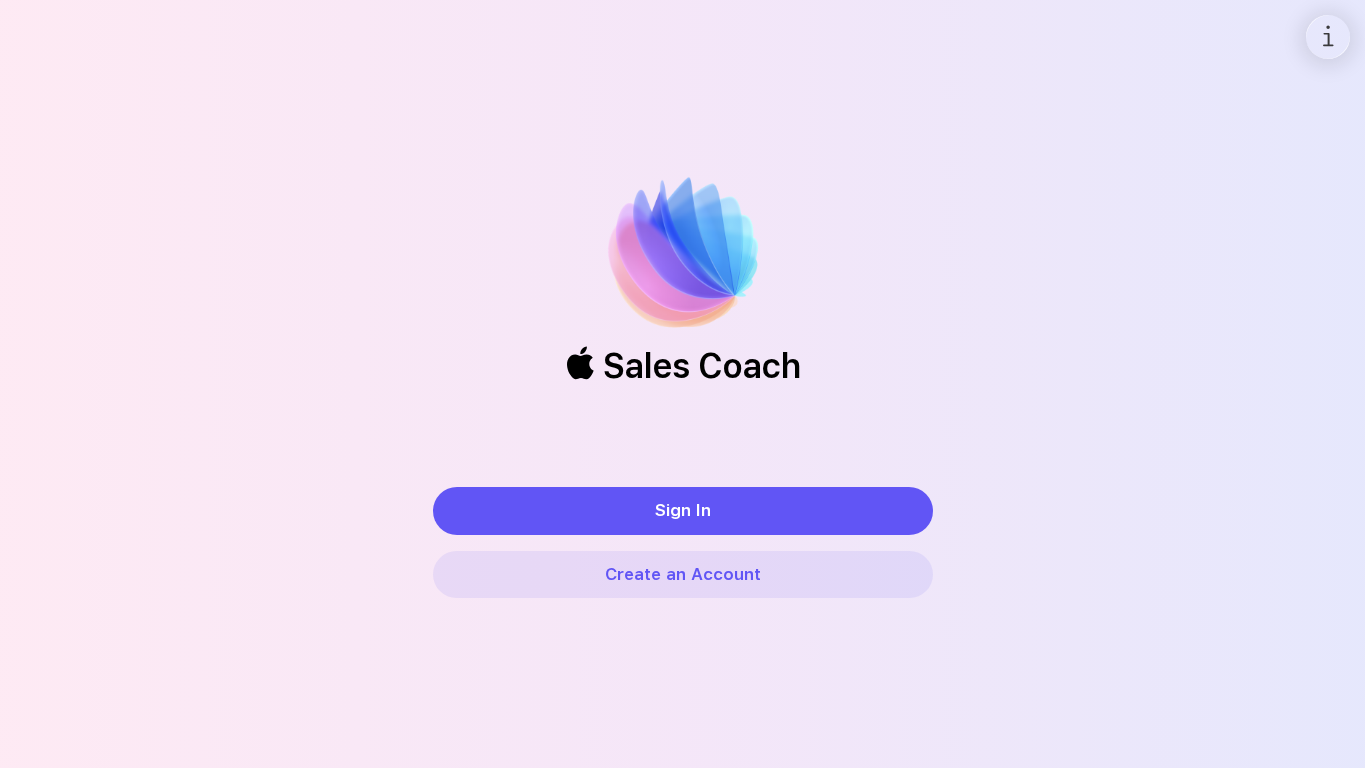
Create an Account (683, 574)
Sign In (683, 510)
